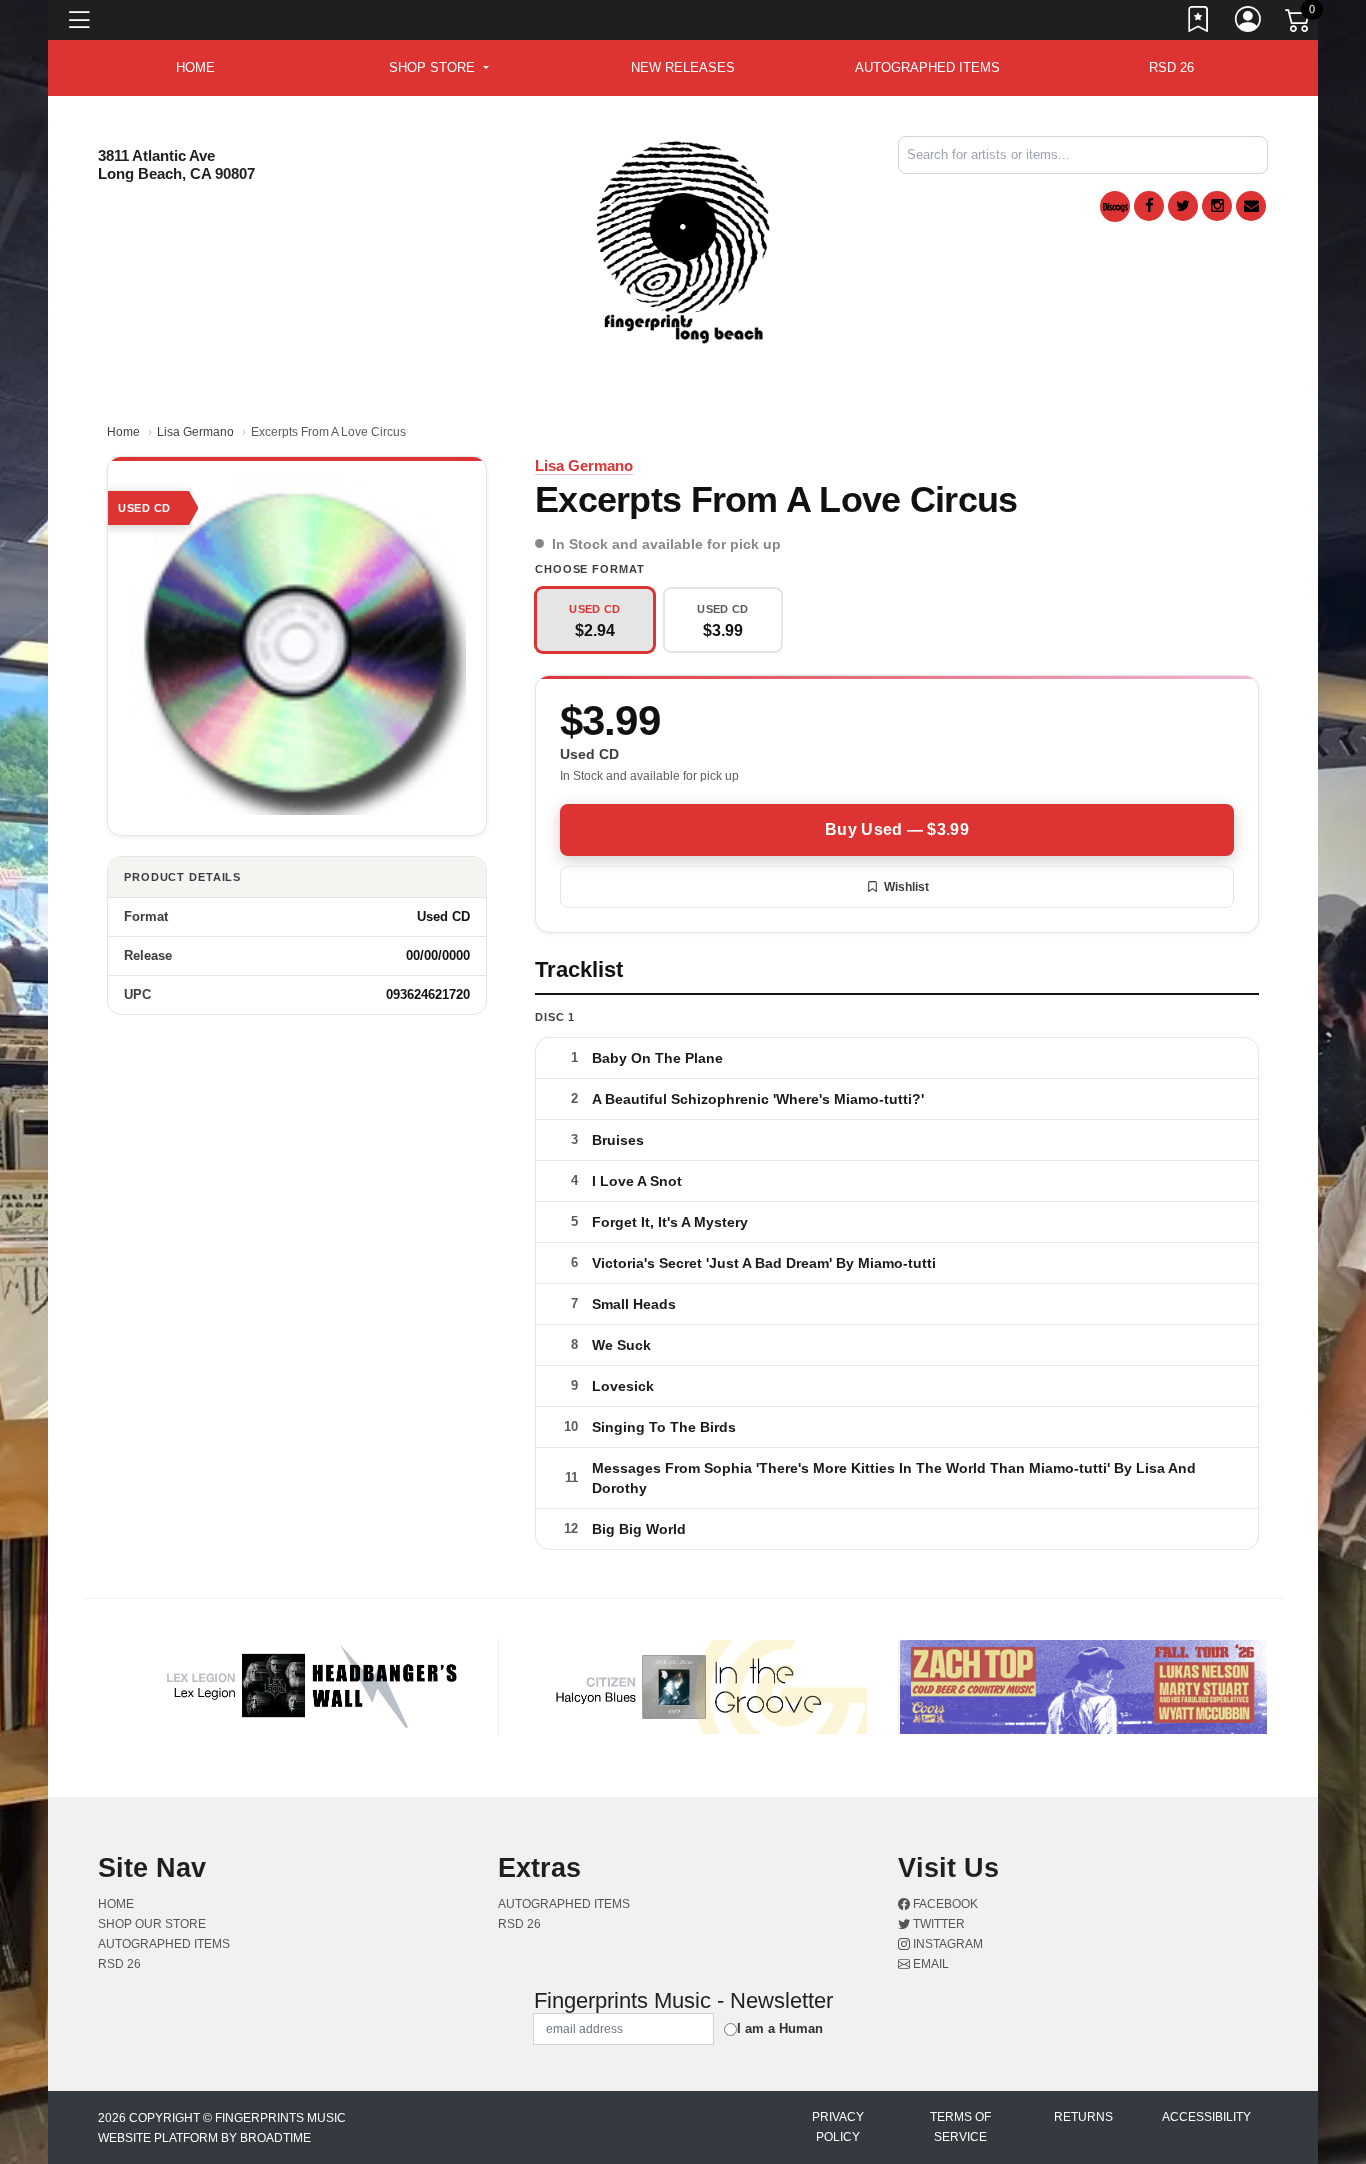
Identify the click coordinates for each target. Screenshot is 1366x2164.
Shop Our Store (152, 1924)
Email (929, 1964)
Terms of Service (960, 2127)
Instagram (946, 1944)
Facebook (944, 1904)
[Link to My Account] (1249, 23)
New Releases (683, 67)
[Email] (1251, 206)
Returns (1083, 2117)
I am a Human (780, 2028)
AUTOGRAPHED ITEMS (927, 67)
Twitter (937, 1924)
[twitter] (1183, 206)
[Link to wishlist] (1199, 23)
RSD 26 (1171, 67)
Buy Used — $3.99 (897, 829)
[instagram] (1217, 206)
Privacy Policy (838, 2127)
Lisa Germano (195, 432)
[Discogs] (1115, 206)
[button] (438, 68)
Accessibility (1206, 2117)
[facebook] (1149, 206)
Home (123, 432)
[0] (1299, 24)
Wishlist (906, 887)
